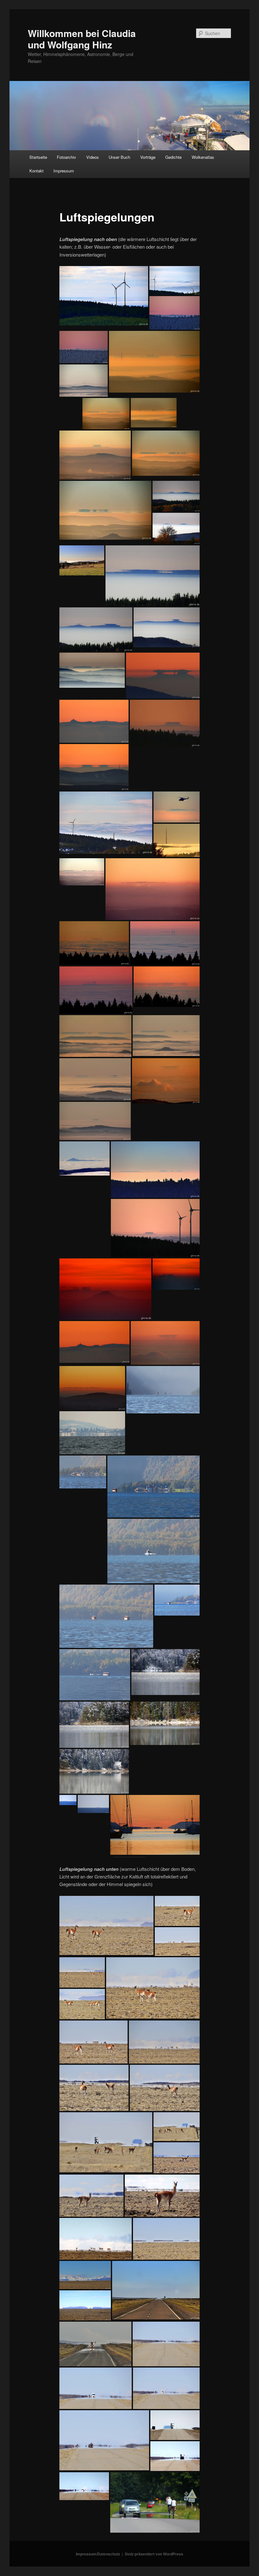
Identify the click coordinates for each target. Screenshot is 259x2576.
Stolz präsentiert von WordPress (154, 2554)
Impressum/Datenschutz (98, 2554)
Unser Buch (119, 157)
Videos (93, 157)
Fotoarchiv (66, 157)
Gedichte (173, 157)
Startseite (38, 157)
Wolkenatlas (203, 157)
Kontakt (36, 171)
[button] (104, 296)
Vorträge (148, 157)
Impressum (64, 171)
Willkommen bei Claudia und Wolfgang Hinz (82, 39)
